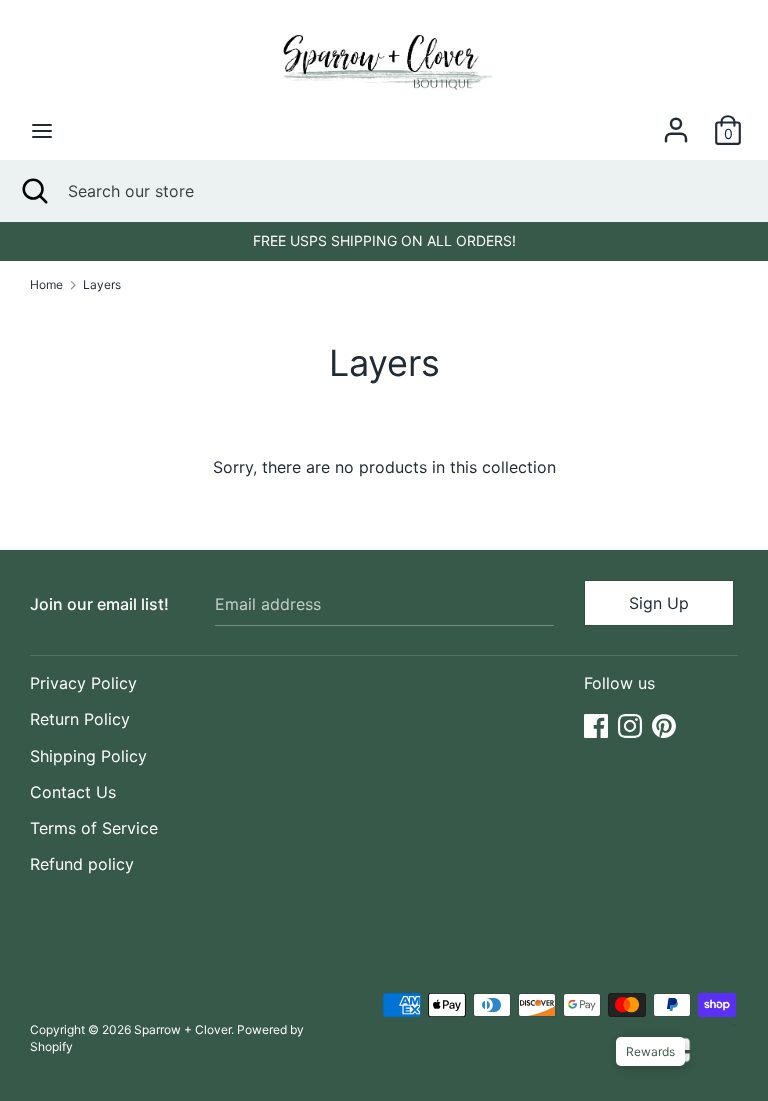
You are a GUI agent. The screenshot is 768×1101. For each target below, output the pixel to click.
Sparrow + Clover (182, 1029)
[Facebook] (596, 724)
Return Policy (80, 719)
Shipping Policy (88, 756)
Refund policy (82, 864)
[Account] (676, 122)
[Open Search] (34, 191)
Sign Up (659, 603)
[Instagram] (630, 724)
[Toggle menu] (42, 130)
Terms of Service (94, 828)
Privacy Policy (83, 683)
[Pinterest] (664, 724)
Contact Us (73, 792)
